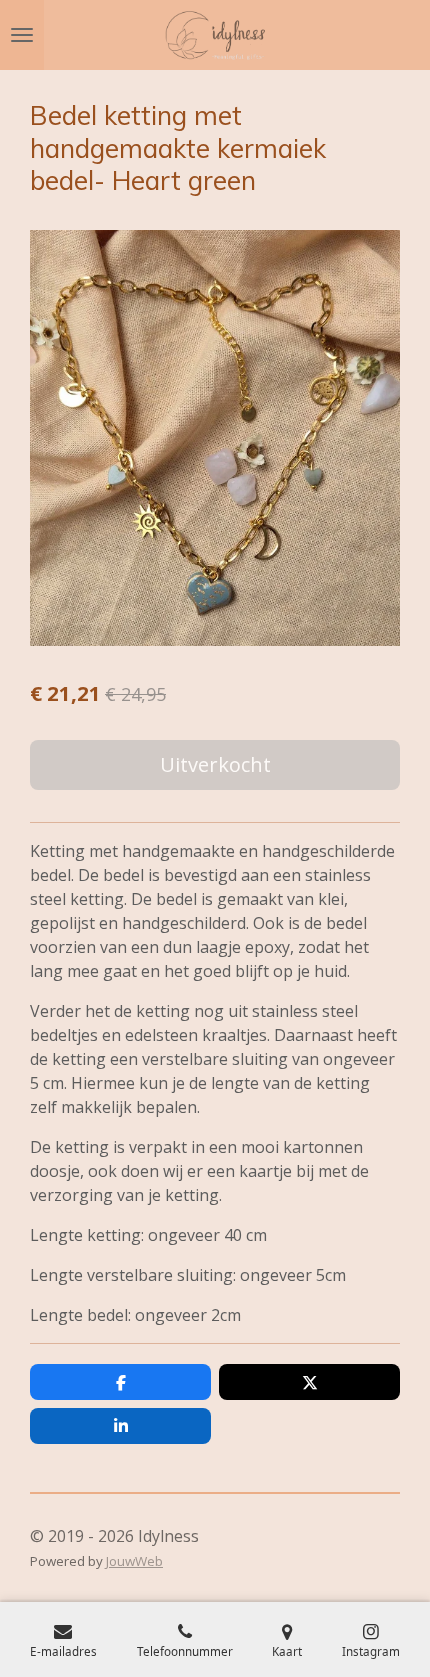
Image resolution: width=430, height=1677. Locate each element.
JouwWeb (134, 1561)
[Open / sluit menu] (22, 35)
